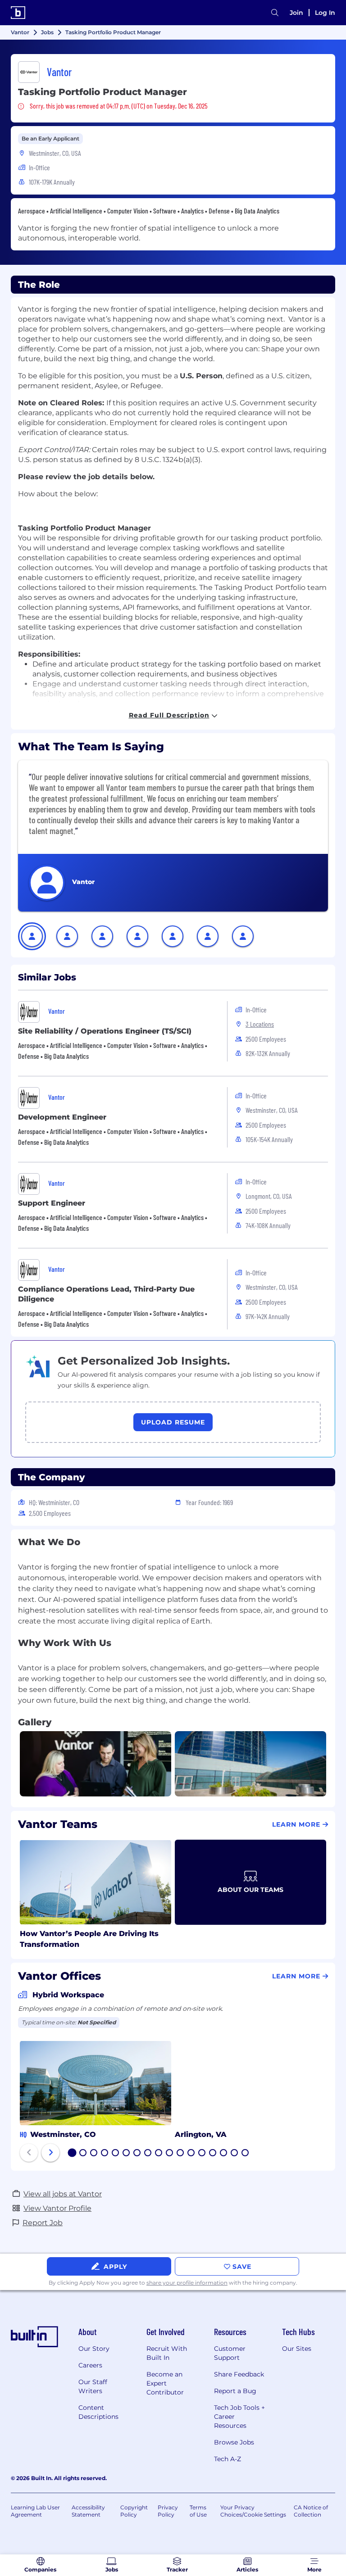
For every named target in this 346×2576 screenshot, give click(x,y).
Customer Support (230, 2353)
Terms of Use (198, 2511)
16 (235, 2154)
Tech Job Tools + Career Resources (239, 2417)
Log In (325, 13)
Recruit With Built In (167, 2353)
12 (191, 2154)
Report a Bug (235, 2391)
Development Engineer (62, 1117)
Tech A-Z (228, 2459)
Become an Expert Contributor (165, 2383)
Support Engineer (52, 1203)
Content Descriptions (98, 2412)
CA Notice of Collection (311, 2511)
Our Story (94, 2349)
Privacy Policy (168, 2511)
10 (170, 2154)
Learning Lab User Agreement (35, 2511)
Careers (90, 2365)
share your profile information (187, 2283)
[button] (32, 936)
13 (202, 2154)
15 (224, 2154)
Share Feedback (239, 2374)
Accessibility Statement (88, 2511)
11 (180, 2154)
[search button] (275, 13)
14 (213, 2154)
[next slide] (50, 2153)
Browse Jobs (234, 2442)
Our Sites (297, 2349)
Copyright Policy (134, 2511)
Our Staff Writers (93, 2386)
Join (296, 13)
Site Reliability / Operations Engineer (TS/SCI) (105, 1031)
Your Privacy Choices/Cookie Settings (253, 2511)
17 (246, 2154)
